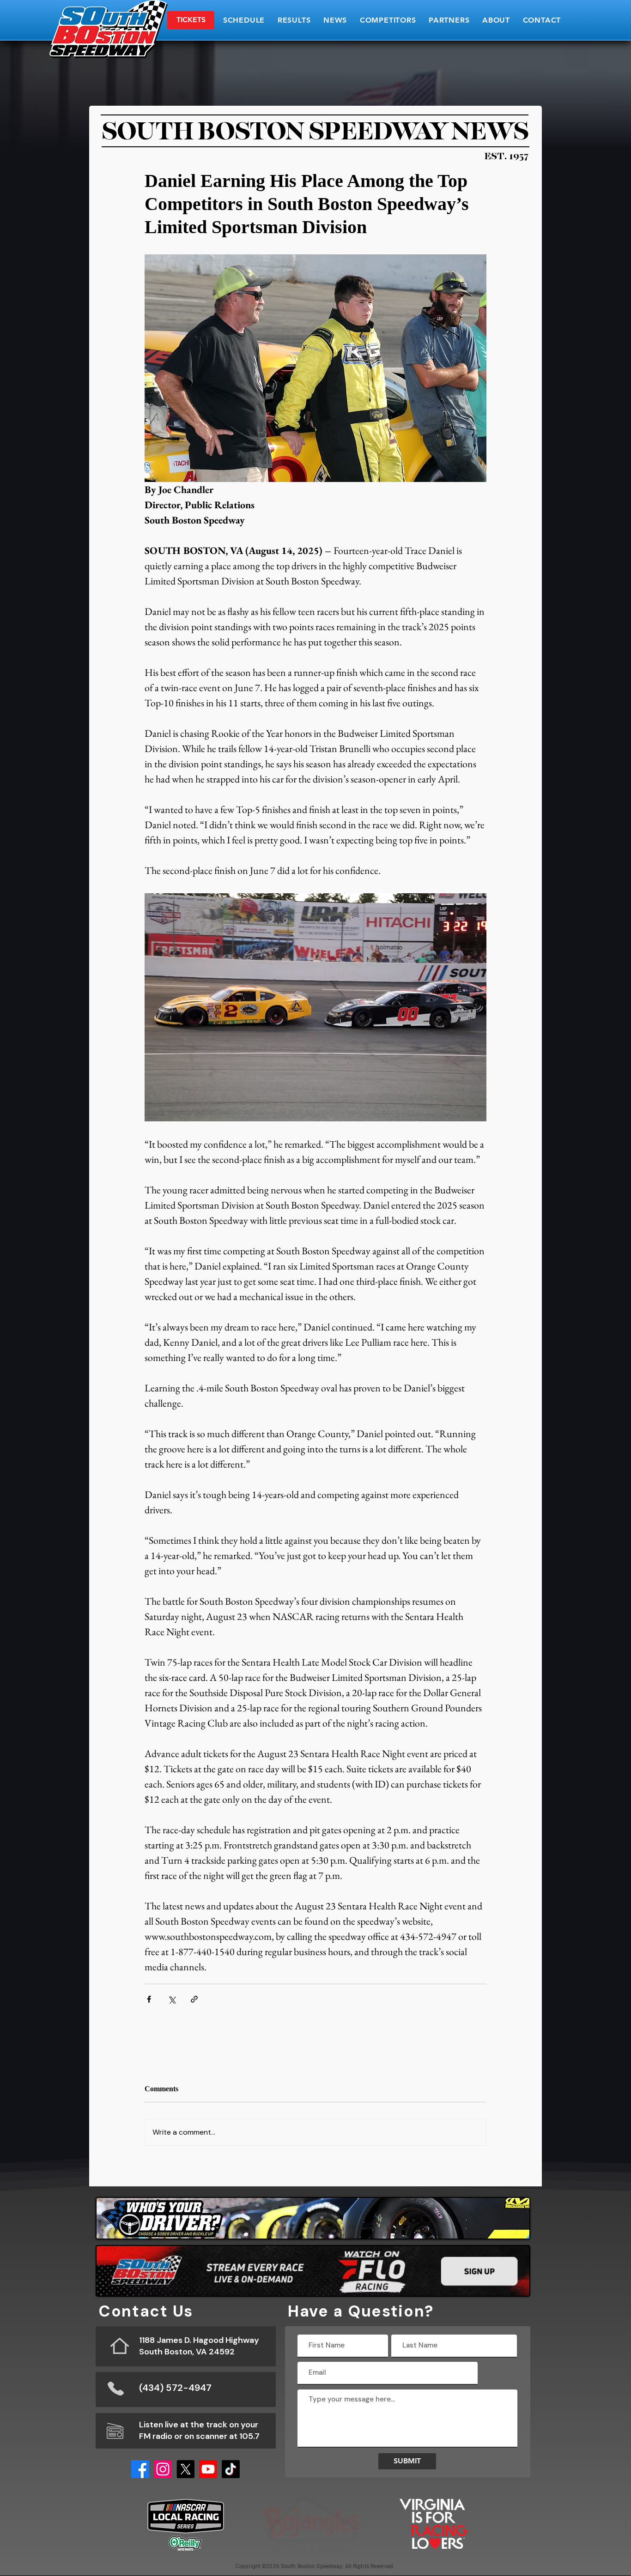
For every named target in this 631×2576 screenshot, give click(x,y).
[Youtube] (208, 2469)
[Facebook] (140, 2469)
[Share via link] (194, 1999)
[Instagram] (163, 2469)
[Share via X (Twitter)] (172, 1999)
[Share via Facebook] (149, 1999)
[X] (185, 2469)
